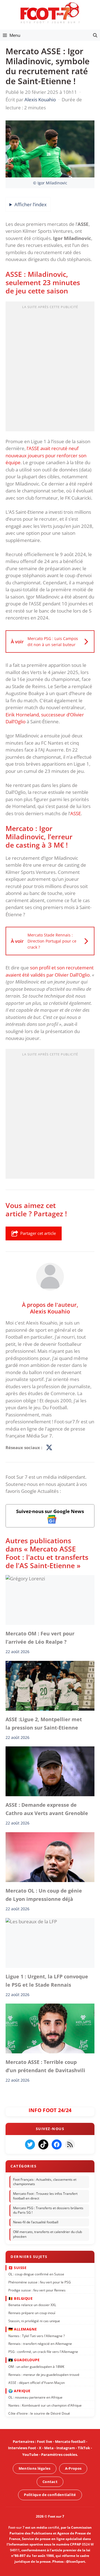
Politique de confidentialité (50, 2495)
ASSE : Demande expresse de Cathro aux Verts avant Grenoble (47, 1809)
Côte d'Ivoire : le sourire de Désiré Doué (39, 2413)
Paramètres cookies (59, 2454)
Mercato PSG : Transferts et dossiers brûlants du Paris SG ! (48, 2210)
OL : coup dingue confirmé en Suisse (36, 2274)
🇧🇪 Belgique (20, 2298)
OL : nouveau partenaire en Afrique (35, 2397)
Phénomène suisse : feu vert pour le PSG (40, 2282)
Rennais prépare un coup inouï (32, 2313)
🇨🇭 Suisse (17, 2267)
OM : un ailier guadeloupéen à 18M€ (36, 2367)
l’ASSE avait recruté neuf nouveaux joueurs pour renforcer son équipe (46, 455)
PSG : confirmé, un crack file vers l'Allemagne (43, 2352)
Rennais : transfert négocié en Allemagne (40, 2344)
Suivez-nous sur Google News (50, 1511)
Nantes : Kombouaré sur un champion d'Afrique (45, 2405)
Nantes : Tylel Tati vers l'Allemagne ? (37, 2336)
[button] (95, 35)
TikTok (84, 2448)
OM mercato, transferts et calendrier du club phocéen (47, 2234)
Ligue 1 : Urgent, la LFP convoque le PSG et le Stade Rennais (47, 1981)
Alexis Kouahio (50, 1311)
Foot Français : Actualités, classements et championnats (45, 2182)
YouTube (30, 2454)
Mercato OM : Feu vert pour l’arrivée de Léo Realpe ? (40, 1638)
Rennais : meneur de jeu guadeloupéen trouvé (44, 2375)
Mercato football (70, 2441)
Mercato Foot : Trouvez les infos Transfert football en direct (45, 2196)
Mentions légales (35, 2468)
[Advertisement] (50, 368)
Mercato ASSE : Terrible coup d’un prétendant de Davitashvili (45, 2066)
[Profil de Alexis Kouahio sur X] (49, 1448)
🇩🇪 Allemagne (23, 2329)
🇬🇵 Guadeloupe (24, 2360)
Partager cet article (38, 1233)
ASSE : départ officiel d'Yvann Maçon (37, 2382)
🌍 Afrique (19, 2391)
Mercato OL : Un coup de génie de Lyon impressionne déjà (44, 1895)
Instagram (66, 2448)
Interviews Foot (22, 2448)
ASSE (76, 813)
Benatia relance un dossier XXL (32, 2305)
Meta (49, 2448)
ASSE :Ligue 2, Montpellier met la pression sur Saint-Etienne (44, 1723)
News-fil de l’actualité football (36, 2222)
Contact (50, 2482)
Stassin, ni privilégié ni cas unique (34, 2321)
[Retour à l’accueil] (50, 13)
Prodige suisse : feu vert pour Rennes (37, 2290)
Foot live (45, 2441)
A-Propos (73, 2468)
